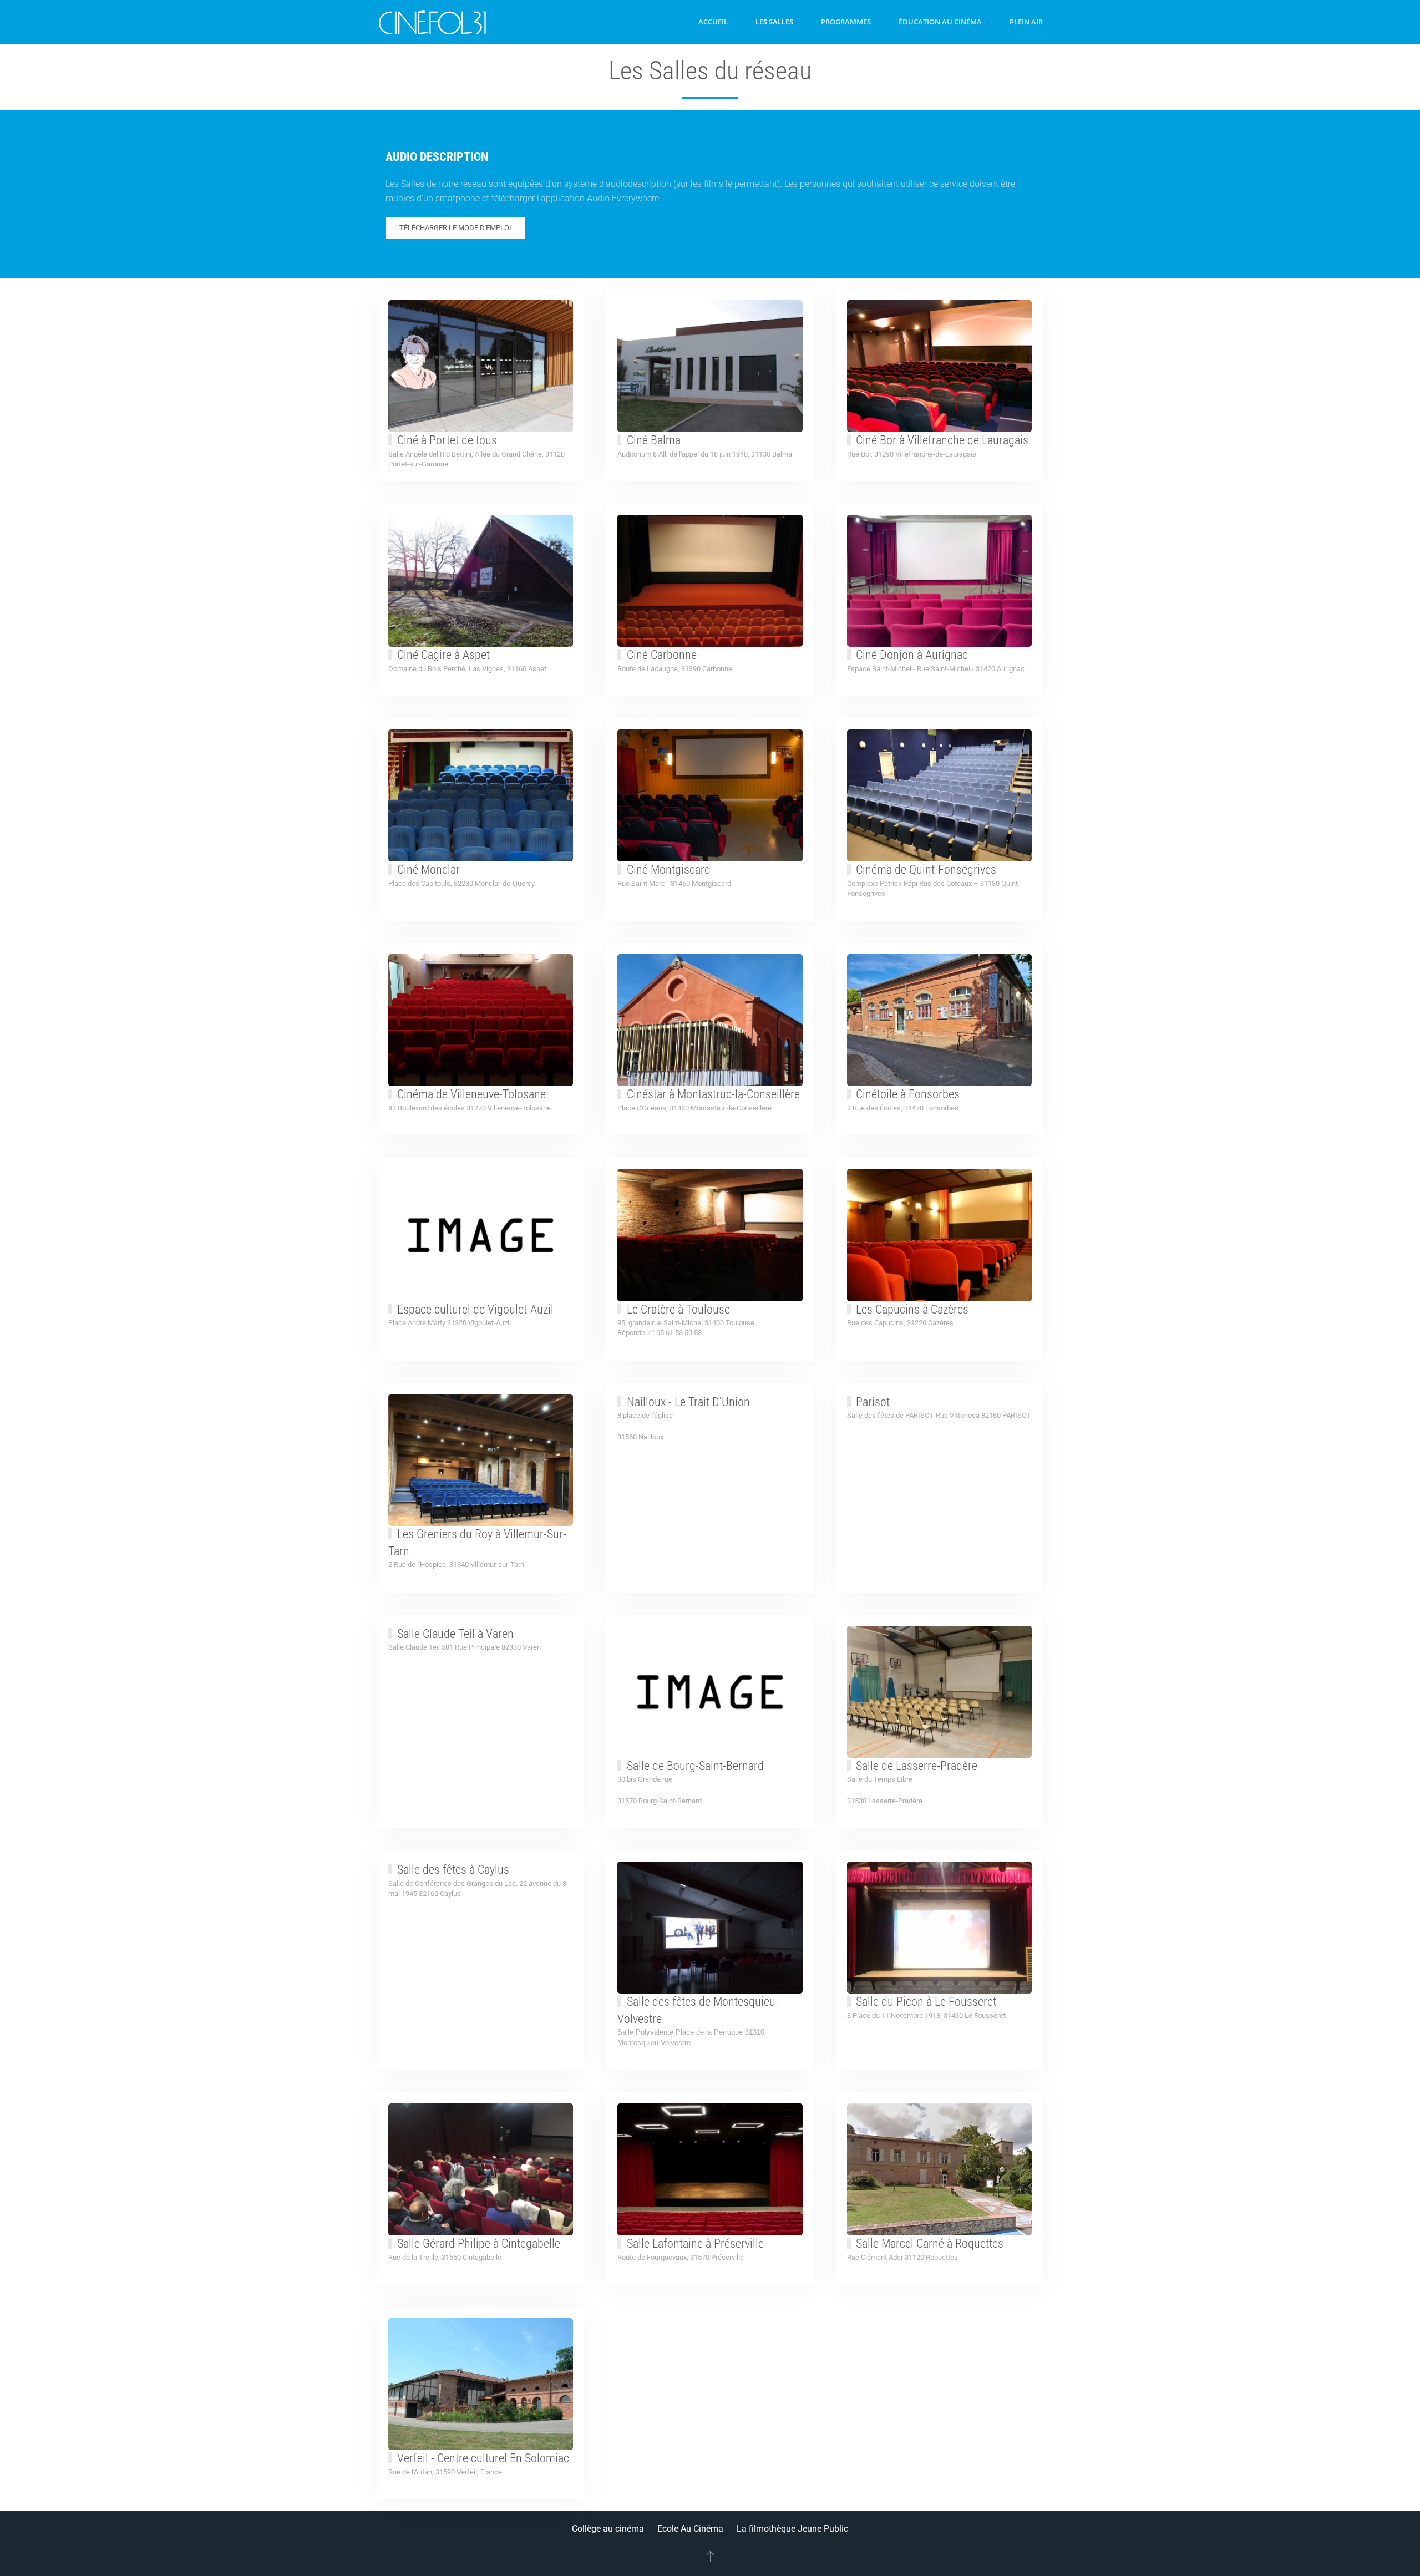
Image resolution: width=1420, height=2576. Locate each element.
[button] (710, 2556)
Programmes (846, 22)
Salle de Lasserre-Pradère (917, 1766)
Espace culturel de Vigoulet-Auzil (475, 1309)
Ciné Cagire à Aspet (443, 655)
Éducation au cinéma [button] (940, 22)
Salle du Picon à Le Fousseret (926, 2002)
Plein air (1026, 22)
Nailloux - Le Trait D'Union (688, 1402)
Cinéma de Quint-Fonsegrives (926, 869)
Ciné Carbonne (662, 655)
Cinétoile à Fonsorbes (908, 1094)
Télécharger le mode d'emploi (455, 228)
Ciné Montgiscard (669, 869)
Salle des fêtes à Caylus (453, 1870)
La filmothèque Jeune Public (792, 2529)
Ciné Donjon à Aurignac (912, 655)
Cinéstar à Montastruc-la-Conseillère (713, 1094)
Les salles (774, 22)
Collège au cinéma (608, 2529)
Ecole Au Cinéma (690, 2529)
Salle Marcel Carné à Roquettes (930, 2243)
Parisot (873, 1402)
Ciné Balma (654, 440)
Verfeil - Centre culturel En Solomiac (483, 2458)
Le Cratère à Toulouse (678, 1309)
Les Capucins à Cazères (912, 1309)
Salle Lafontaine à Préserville (695, 2243)
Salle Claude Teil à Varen (455, 1634)
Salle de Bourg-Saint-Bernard (695, 1766)
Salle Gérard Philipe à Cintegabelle (479, 2243)
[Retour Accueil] (433, 22)
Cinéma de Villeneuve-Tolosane (471, 1094)
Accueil (713, 22)
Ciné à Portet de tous (447, 440)
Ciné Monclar (428, 869)
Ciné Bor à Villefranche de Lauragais (942, 440)
